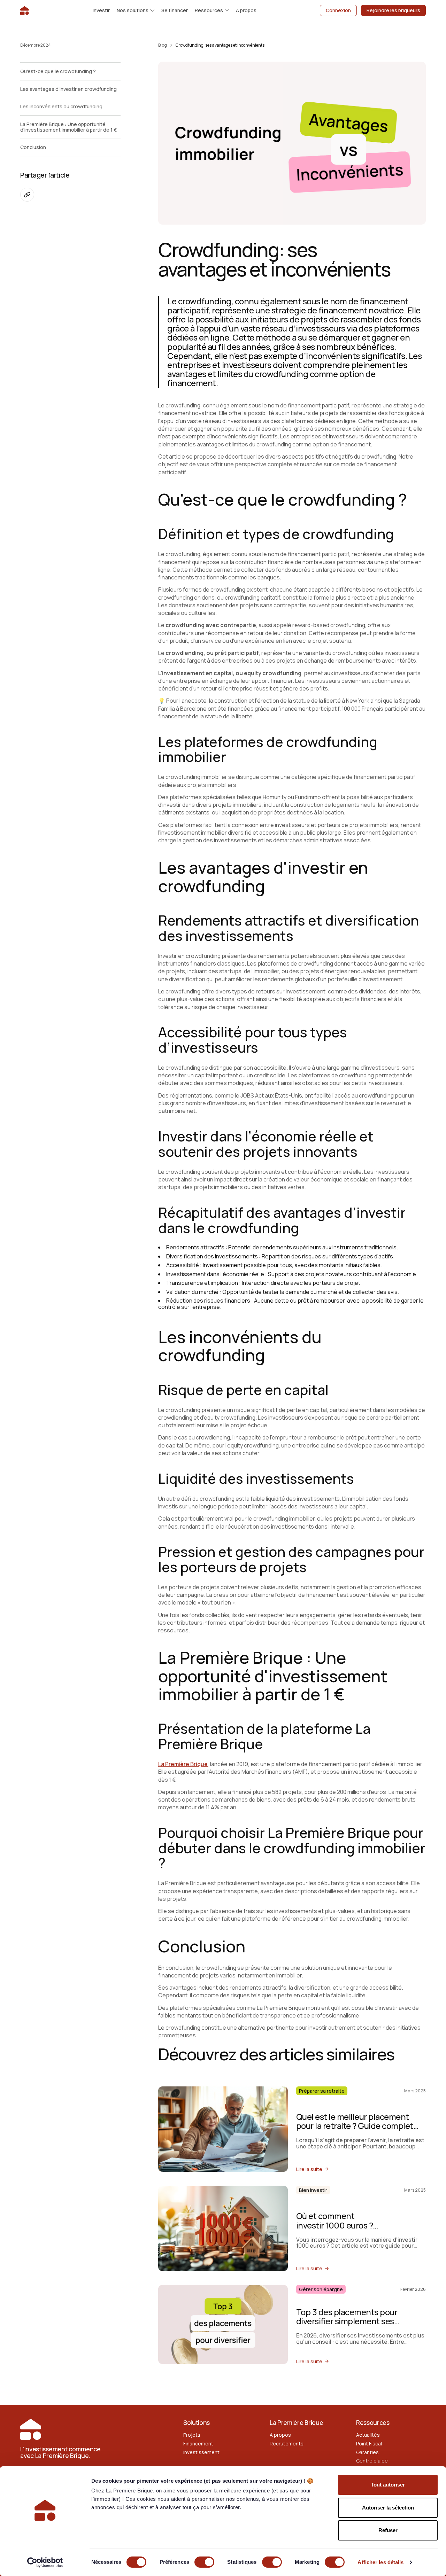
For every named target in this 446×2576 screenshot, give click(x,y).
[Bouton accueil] (25, 10)
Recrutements (287, 2444)
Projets (192, 2435)
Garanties (367, 2452)
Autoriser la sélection (388, 2508)
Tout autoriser (388, 2485)
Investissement (201, 2452)
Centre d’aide (372, 2461)
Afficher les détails (380, 2562)
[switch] (204, 2562)
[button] (136, 10)
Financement (198, 2444)
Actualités (368, 2435)
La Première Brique (183, 1764)
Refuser (388, 2530)
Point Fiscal (369, 2444)
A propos (280, 2435)
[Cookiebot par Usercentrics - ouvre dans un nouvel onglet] (45, 2562)
